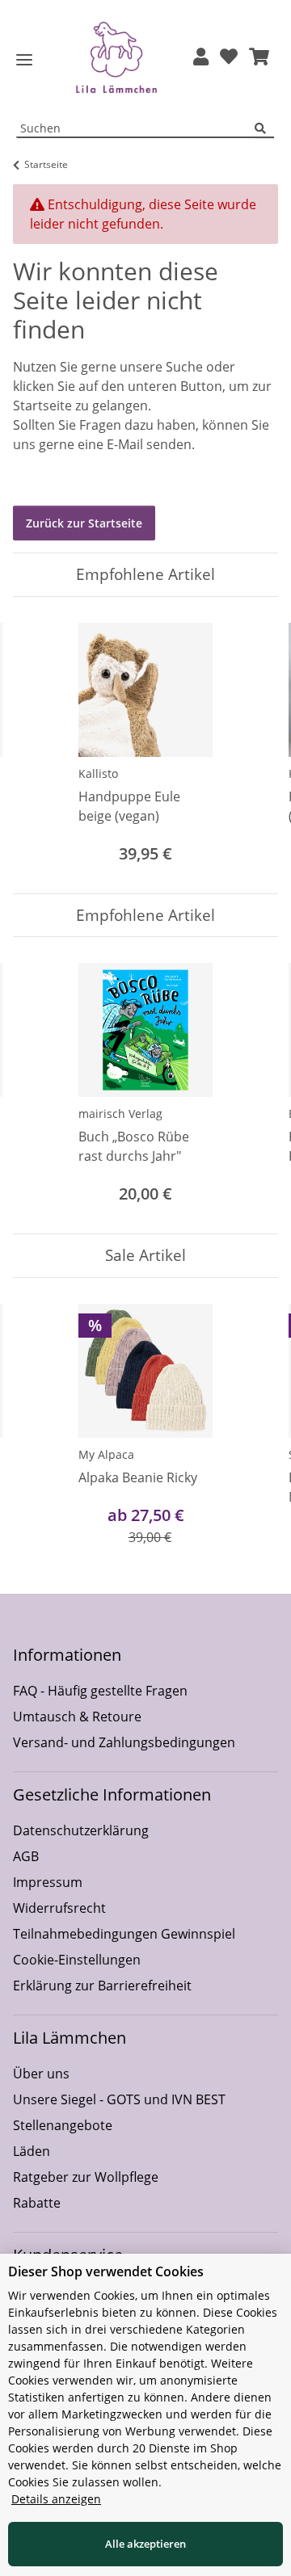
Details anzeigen (56, 2499)
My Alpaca (106, 1454)
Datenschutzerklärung (81, 1830)
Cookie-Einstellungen (77, 1960)
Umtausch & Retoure (77, 1717)
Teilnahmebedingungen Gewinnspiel (124, 1934)
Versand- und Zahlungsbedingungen (124, 1742)
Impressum (48, 1882)
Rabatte (37, 2203)
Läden (32, 2151)
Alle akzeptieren (145, 2544)
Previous (40, 745)
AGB (26, 1856)
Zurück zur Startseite (84, 523)
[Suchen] (264, 129)
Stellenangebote (63, 2125)
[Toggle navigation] (24, 60)
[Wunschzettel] (229, 58)
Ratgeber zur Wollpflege (86, 2177)
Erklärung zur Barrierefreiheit (102, 1986)
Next (252, 745)
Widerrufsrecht (59, 1908)
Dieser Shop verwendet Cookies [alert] (106, 2271)
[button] (201, 58)
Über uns (41, 2074)
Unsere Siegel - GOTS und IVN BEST (119, 2099)
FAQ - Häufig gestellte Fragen (100, 1691)
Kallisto (98, 773)
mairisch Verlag (120, 1114)
